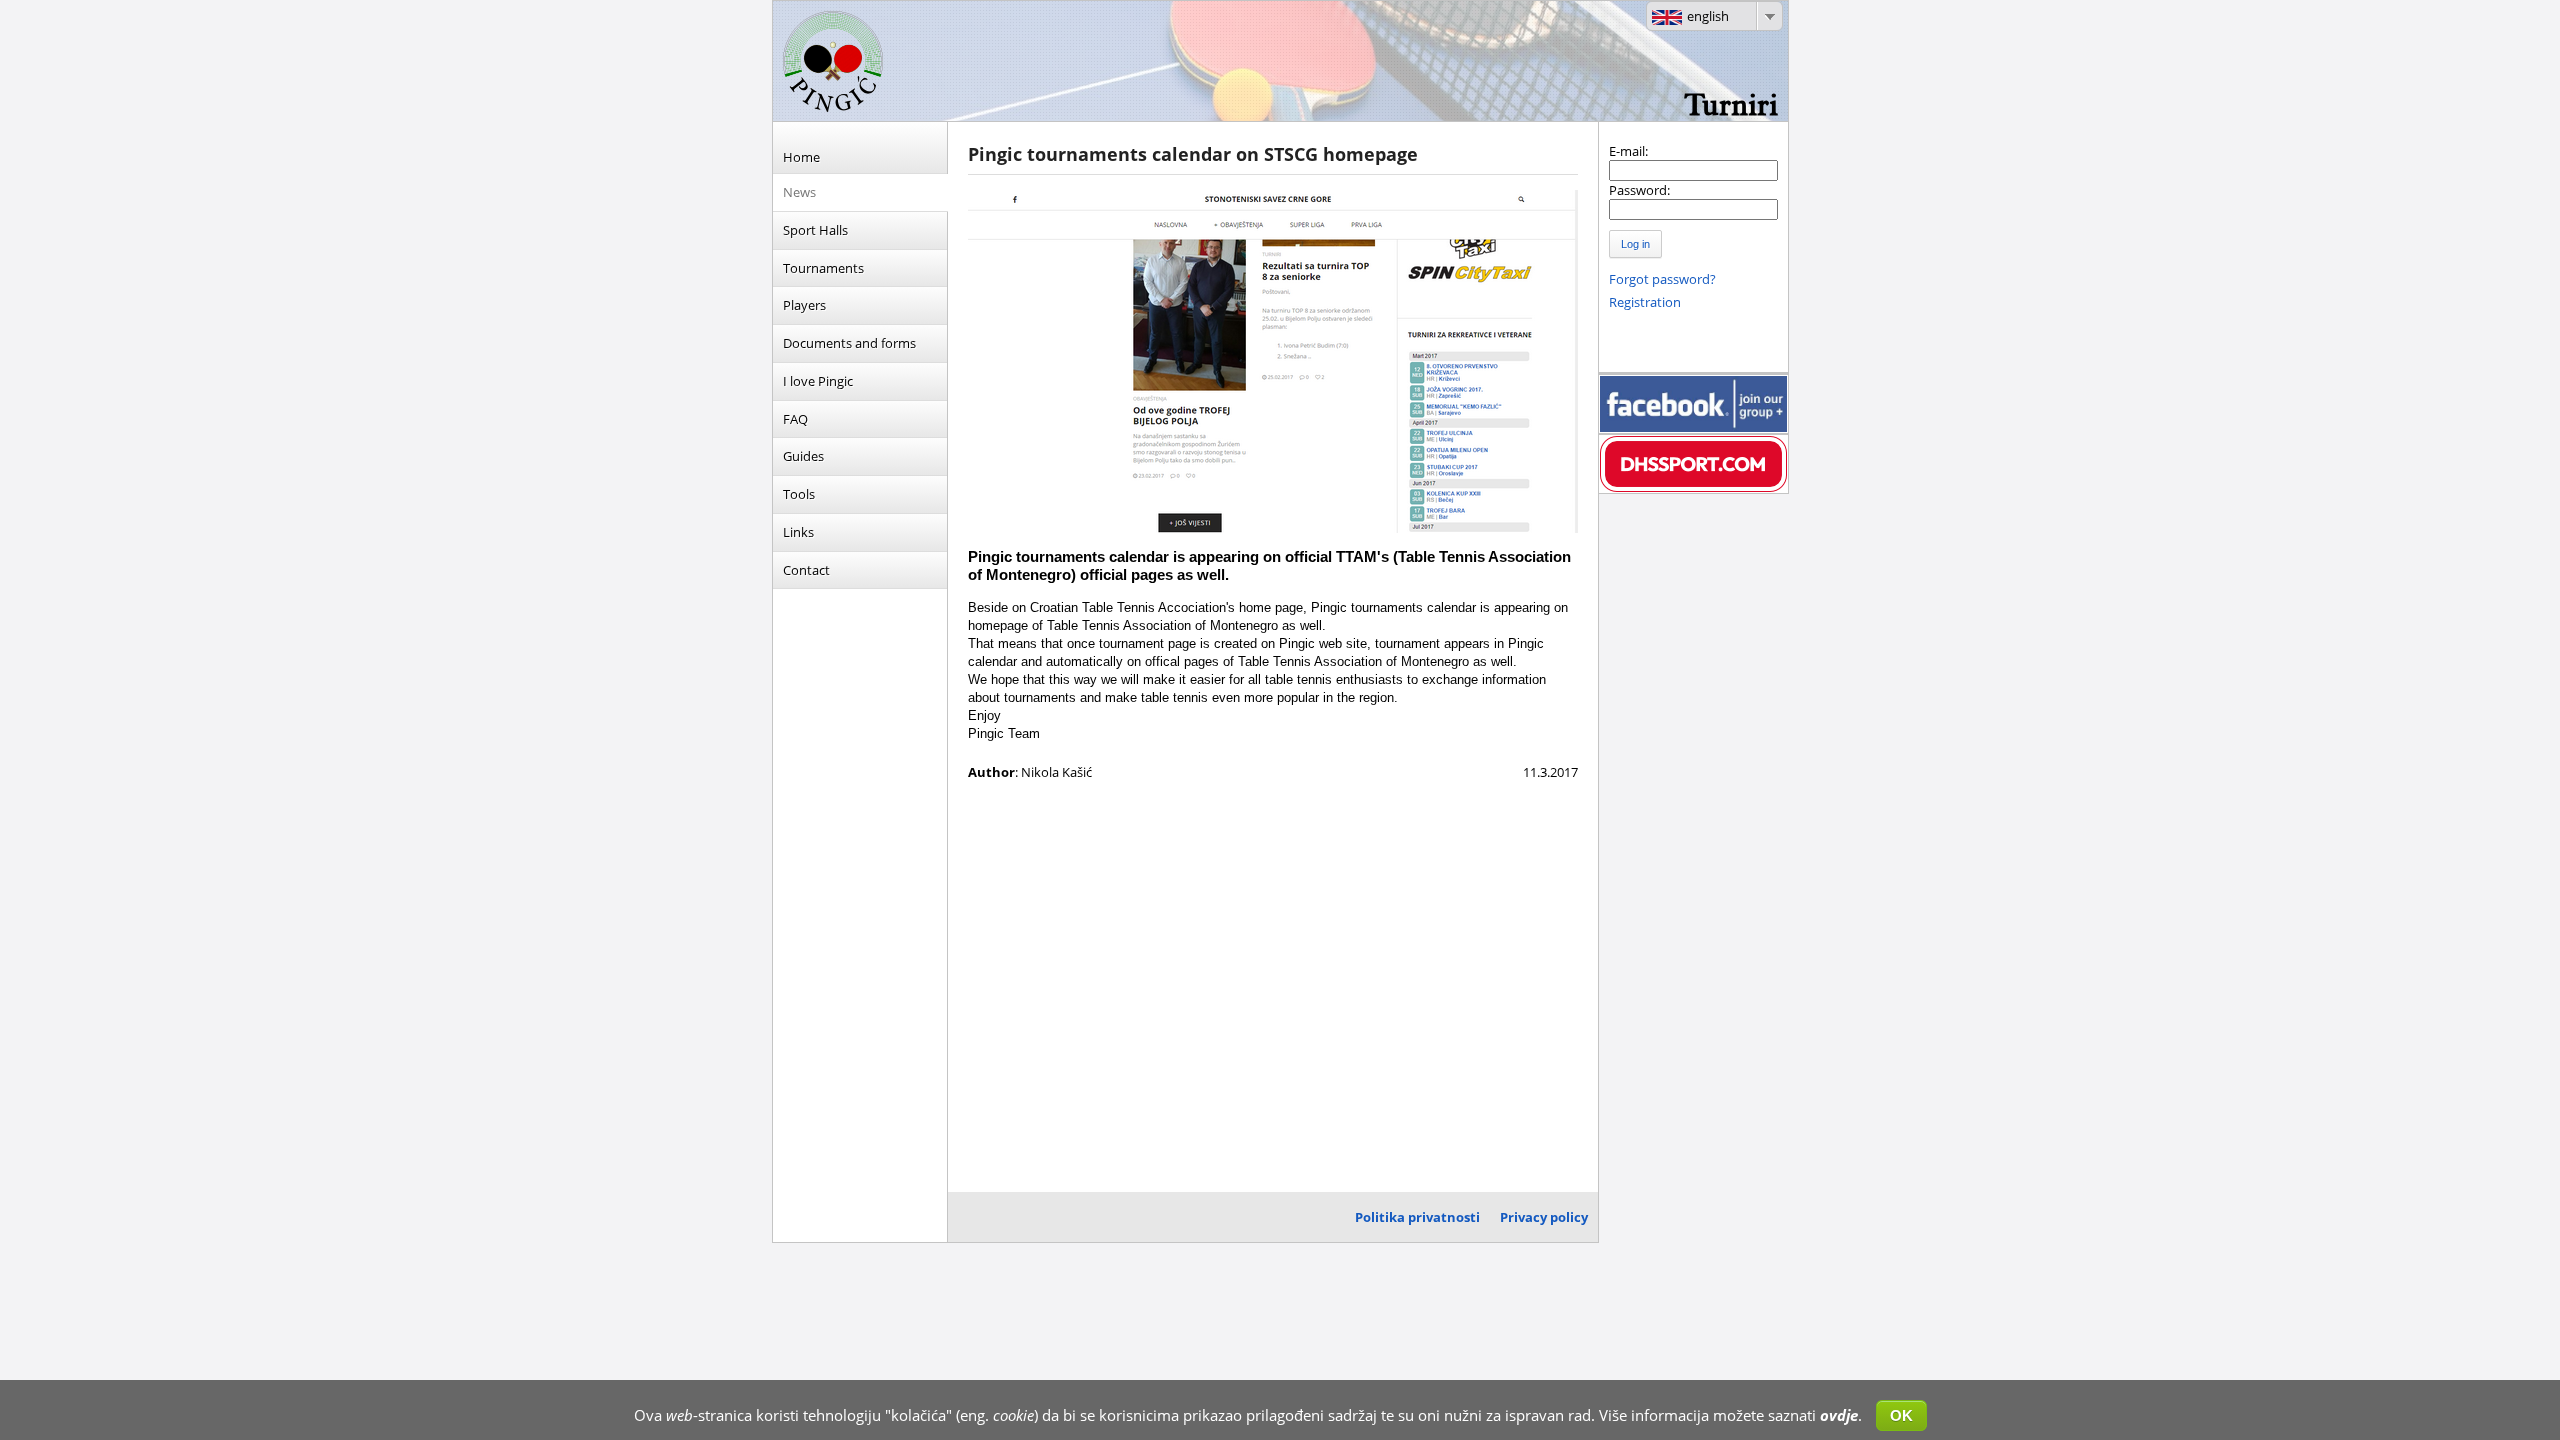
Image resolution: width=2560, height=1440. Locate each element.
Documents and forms (849, 343)
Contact (806, 570)
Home (801, 157)
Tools (799, 494)
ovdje (1839, 1415)
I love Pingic (818, 381)
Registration (1645, 302)
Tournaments (823, 268)
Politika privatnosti (1417, 1217)
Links (798, 532)
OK (1901, 1415)
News (799, 192)
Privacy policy (1544, 1217)
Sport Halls (815, 230)
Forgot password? (1662, 279)
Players (804, 305)
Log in (1635, 244)
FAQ (795, 419)
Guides (803, 456)
